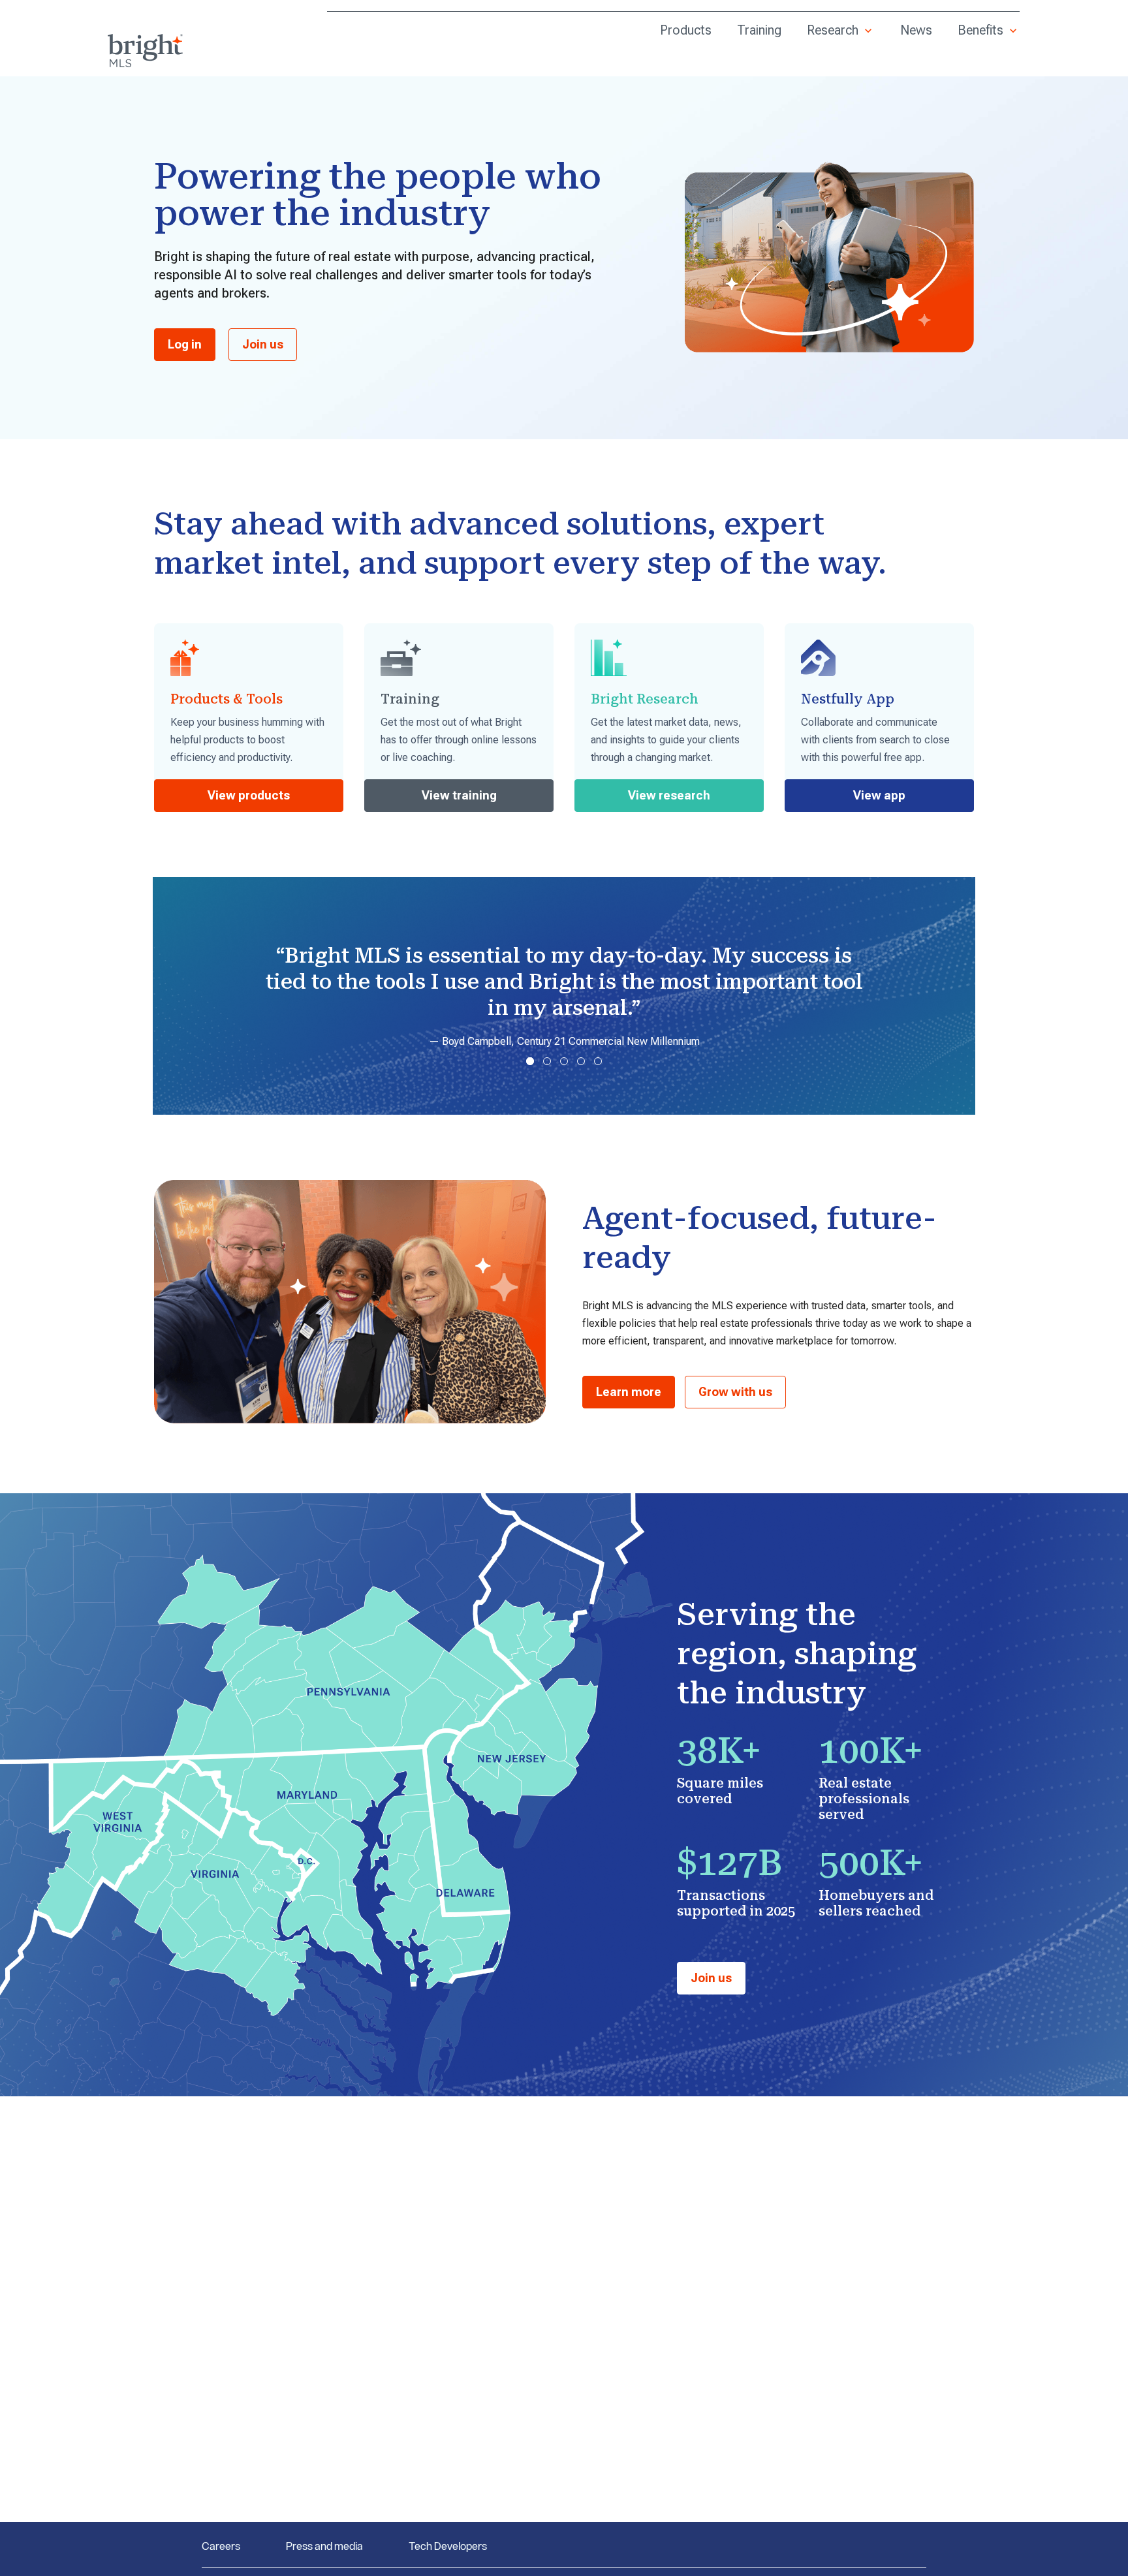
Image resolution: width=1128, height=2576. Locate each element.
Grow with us (735, 1392)
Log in (185, 344)
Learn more (629, 1392)
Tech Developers (448, 2546)
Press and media (324, 2546)
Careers (221, 2546)
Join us (263, 344)
